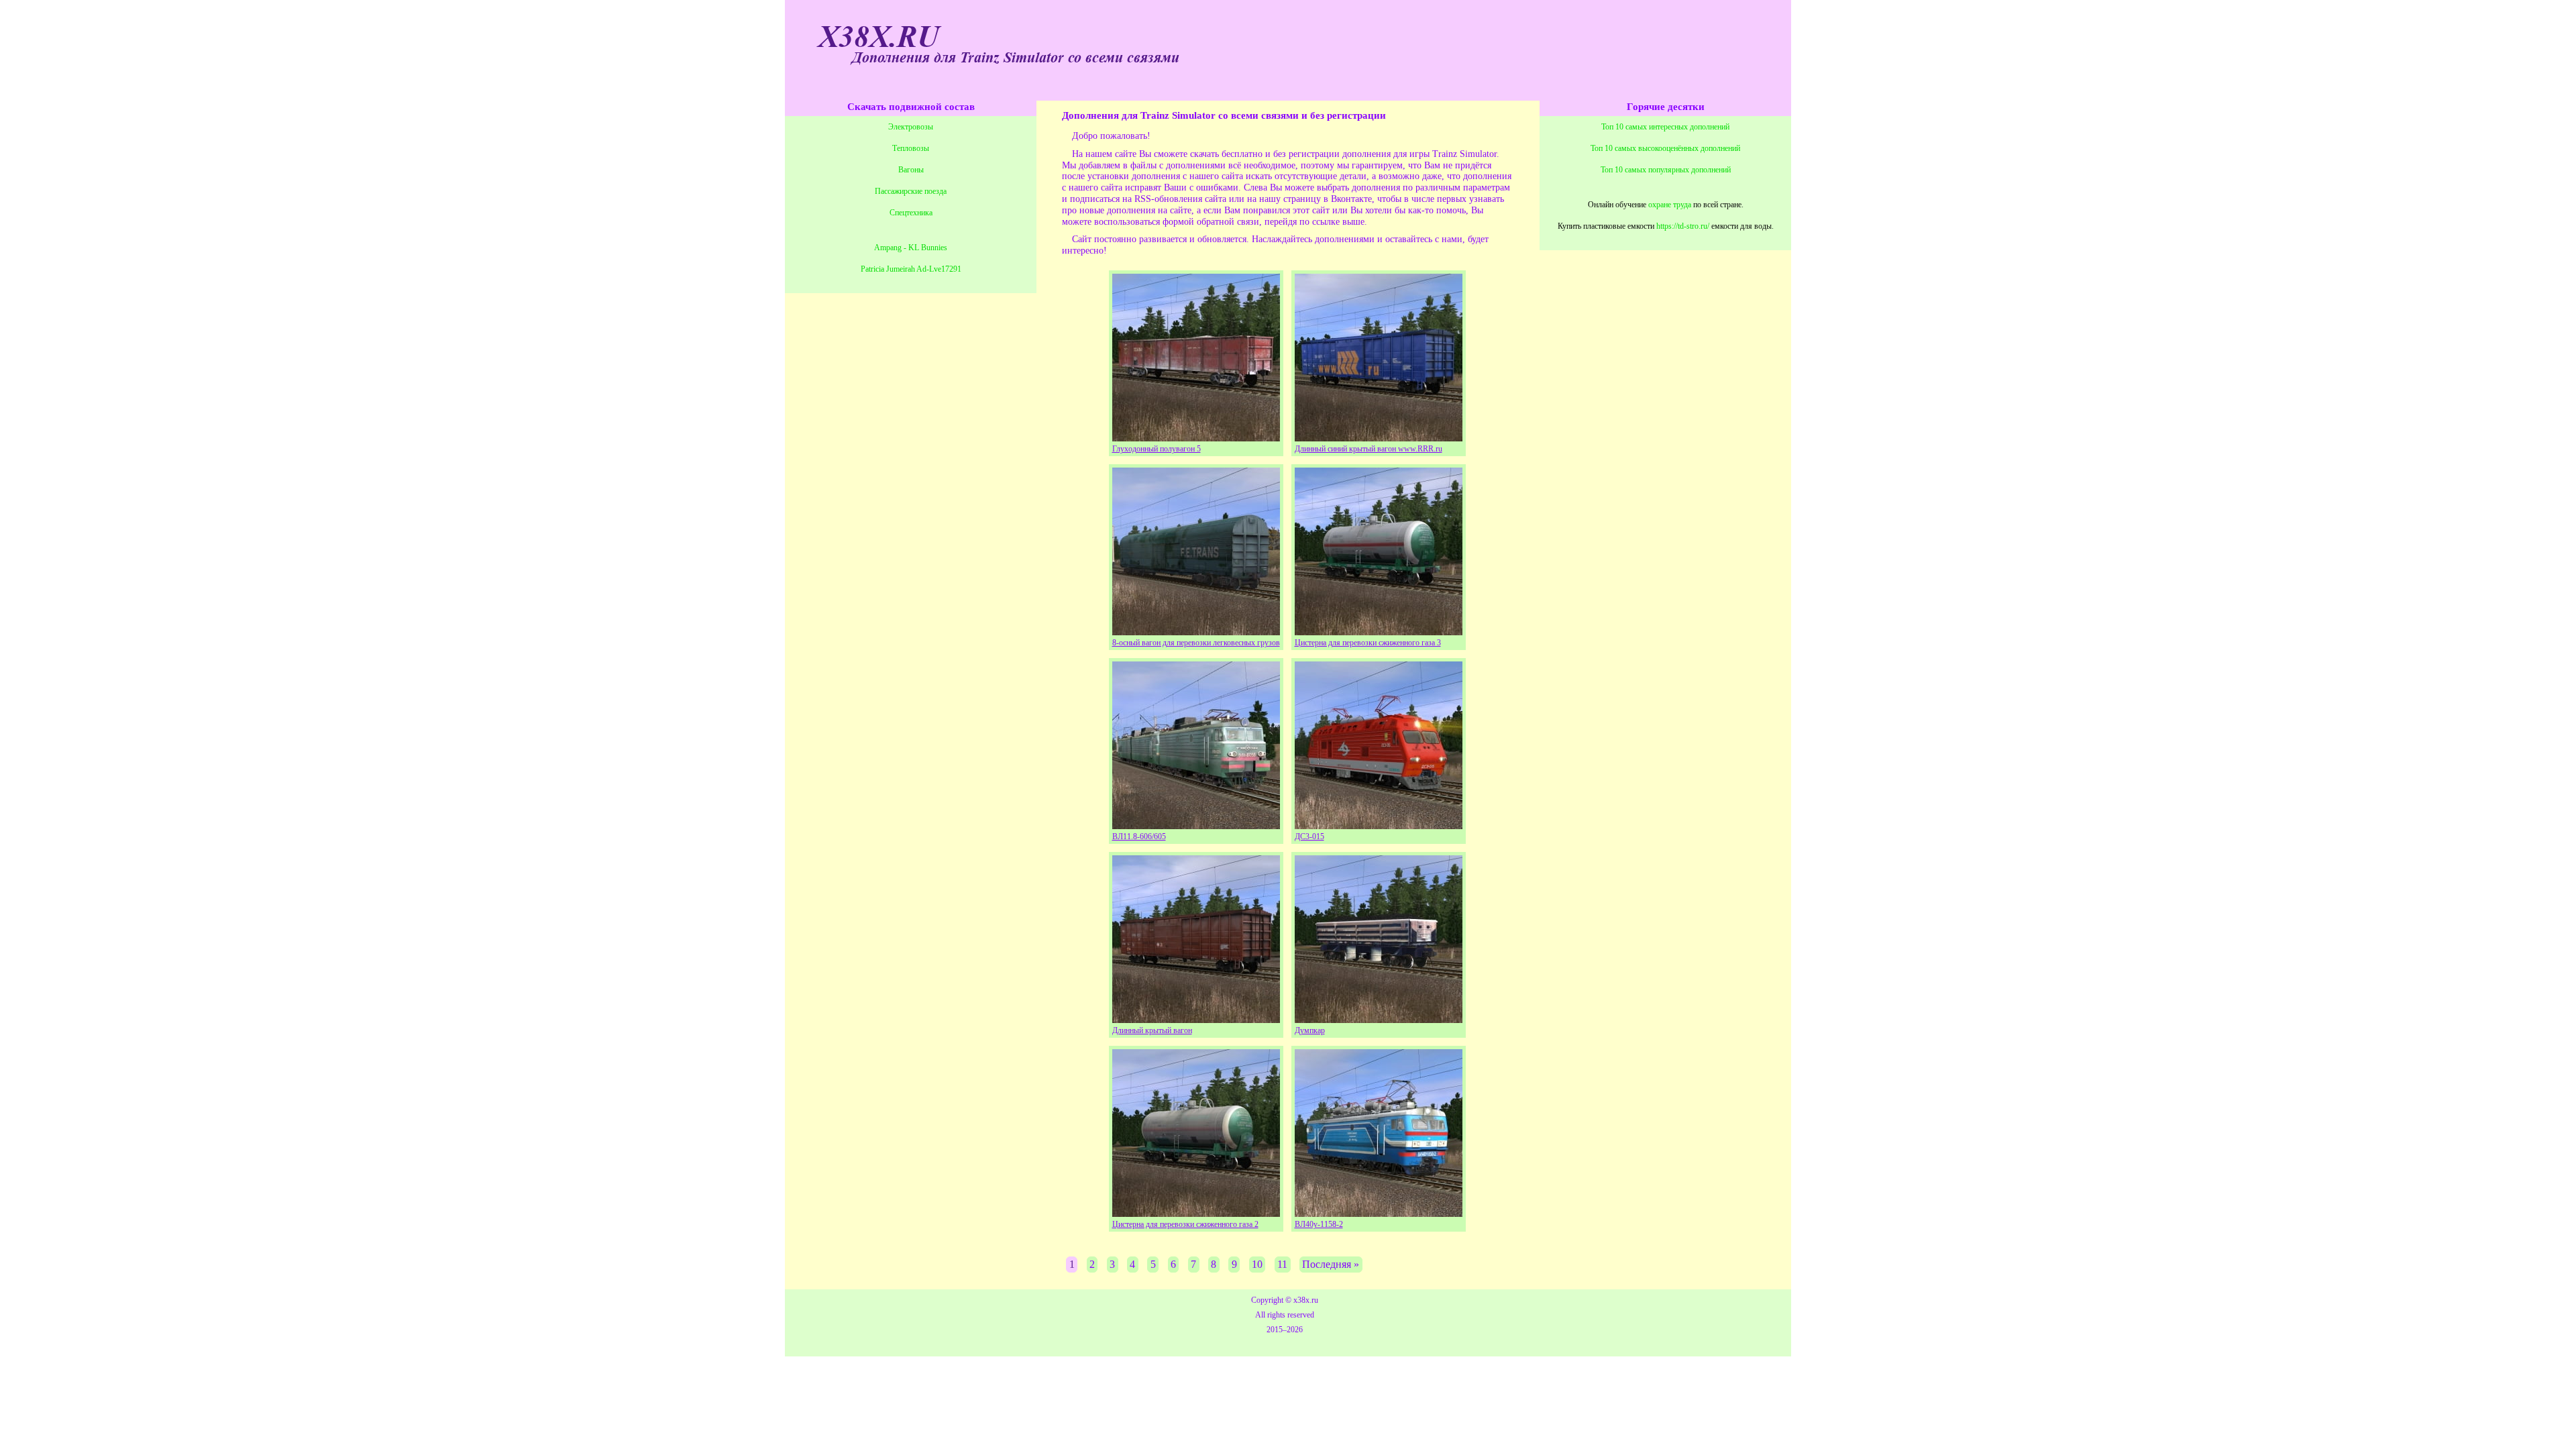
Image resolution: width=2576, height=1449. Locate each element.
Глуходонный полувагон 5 (1157, 449)
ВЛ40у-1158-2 (1319, 1224)
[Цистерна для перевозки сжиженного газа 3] (1379, 632)
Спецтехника (911, 213)
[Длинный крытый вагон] (1196, 1019)
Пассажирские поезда (911, 191)
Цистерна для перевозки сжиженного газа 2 (1185, 1224)
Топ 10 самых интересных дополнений (1665, 127)
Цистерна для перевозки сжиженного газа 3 (1368, 643)
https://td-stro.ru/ (1683, 226)
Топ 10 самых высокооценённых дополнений (1665, 148)
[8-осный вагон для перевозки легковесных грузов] (1196, 632)
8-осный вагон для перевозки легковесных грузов (1196, 643)
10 (1257, 1264)
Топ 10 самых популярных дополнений (1666, 170)
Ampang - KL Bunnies (911, 248)
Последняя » (1331, 1264)
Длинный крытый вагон (1152, 1030)
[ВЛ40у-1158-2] (1379, 1213)
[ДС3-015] (1379, 825)
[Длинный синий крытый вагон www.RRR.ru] (1379, 438)
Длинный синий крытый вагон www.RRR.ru (1368, 449)
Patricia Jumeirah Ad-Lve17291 (911, 269)
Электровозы (911, 127)
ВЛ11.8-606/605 (1139, 837)
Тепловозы (911, 148)
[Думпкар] (1379, 1019)
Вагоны (911, 170)
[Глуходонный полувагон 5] (1196, 438)
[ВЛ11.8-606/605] (1196, 825)
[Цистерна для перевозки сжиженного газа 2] (1196, 1213)
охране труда (1670, 205)
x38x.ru (1306, 1300)
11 (1282, 1264)
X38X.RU (879, 38)
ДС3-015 (1309, 837)
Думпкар (1310, 1030)
